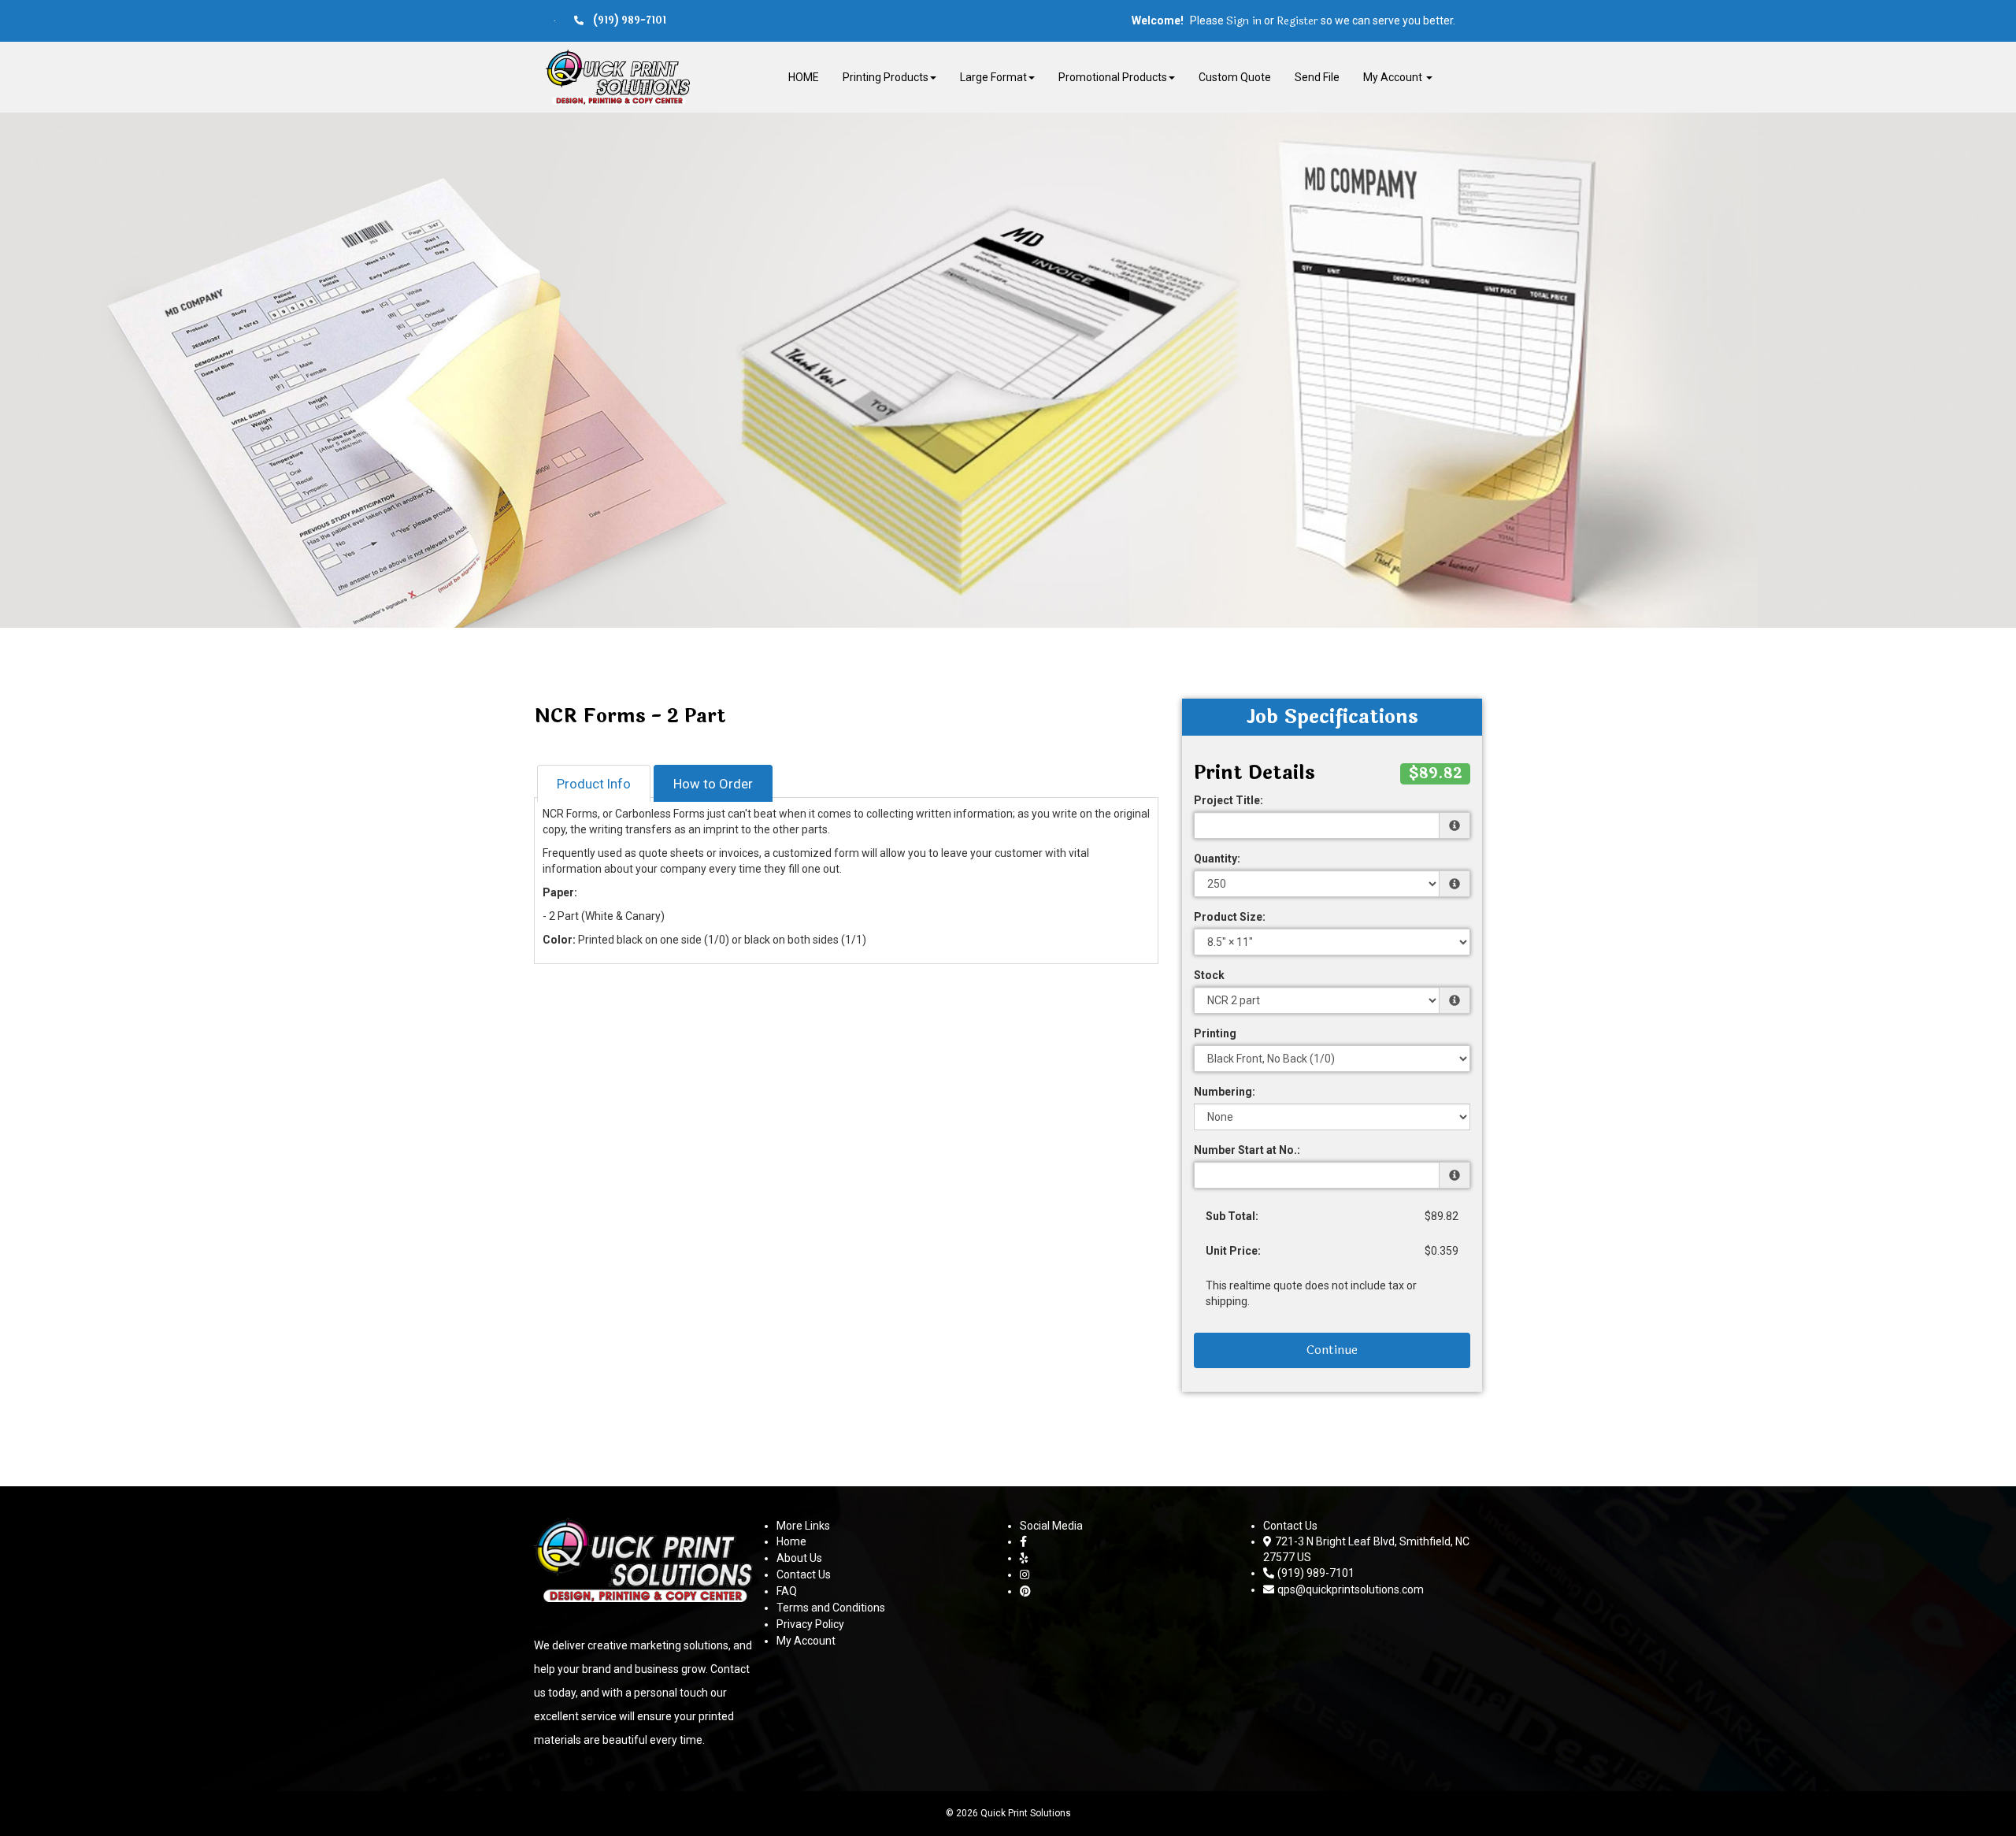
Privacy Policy (810, 1624)
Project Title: (1228, 800)
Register (1297, 21)
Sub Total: (1232, 1216)
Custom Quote (1235, 77)
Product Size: (1230, 917)
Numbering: (1225, 1092)
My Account (806, 1641)
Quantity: (1217, 859)
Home (791, 1541)
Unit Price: (1233, 1251)
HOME (804, 77)
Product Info (594, 784)
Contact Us (804, 1575)
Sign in (1244, 21)
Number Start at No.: (1247, 1150)
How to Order (713, 784)
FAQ (787, 1591)
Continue (1332, 1350)
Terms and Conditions (831, 1608)
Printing (1215, 1033)
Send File (1317, 77)
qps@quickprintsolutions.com (1351, 1589)
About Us (799, 1558)
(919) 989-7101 (1316, 1573)
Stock (1209, 975)
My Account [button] (1394, 77)
